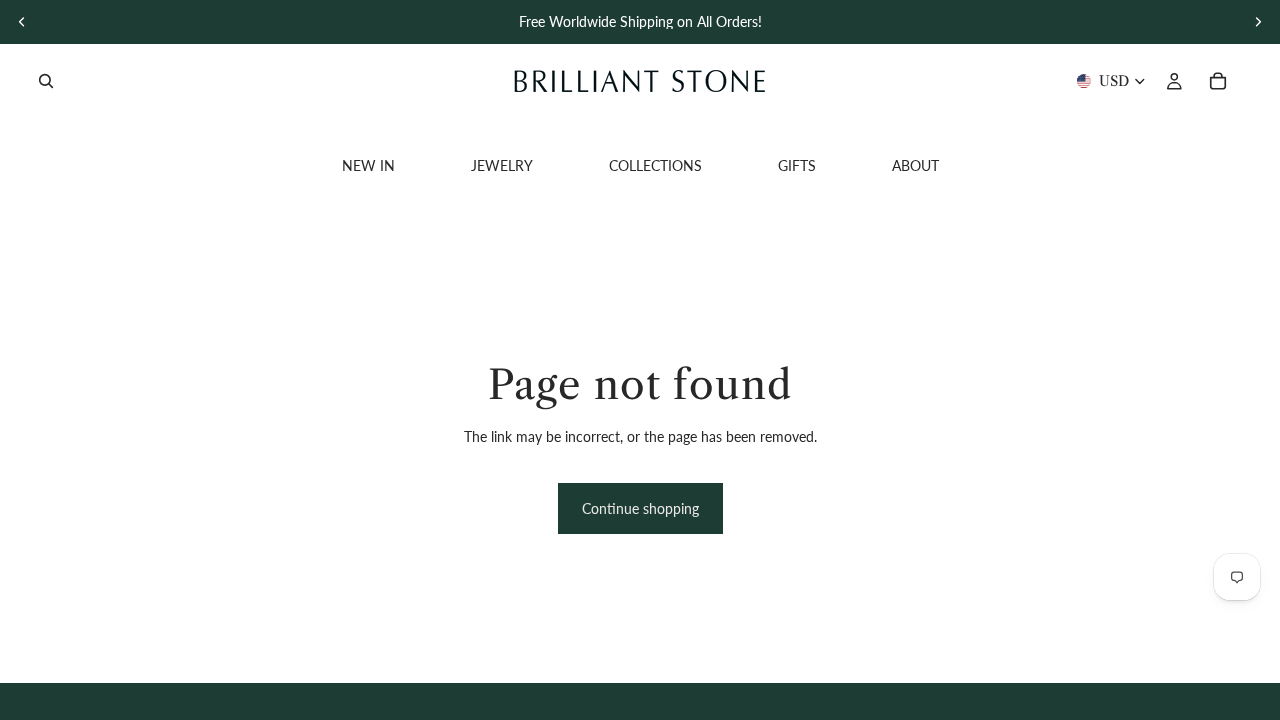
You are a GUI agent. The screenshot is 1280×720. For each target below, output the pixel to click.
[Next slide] (1258, 22)
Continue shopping (640, 508)
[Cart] (1218, 81)
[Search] (46, 81)
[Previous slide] (22, 22)
